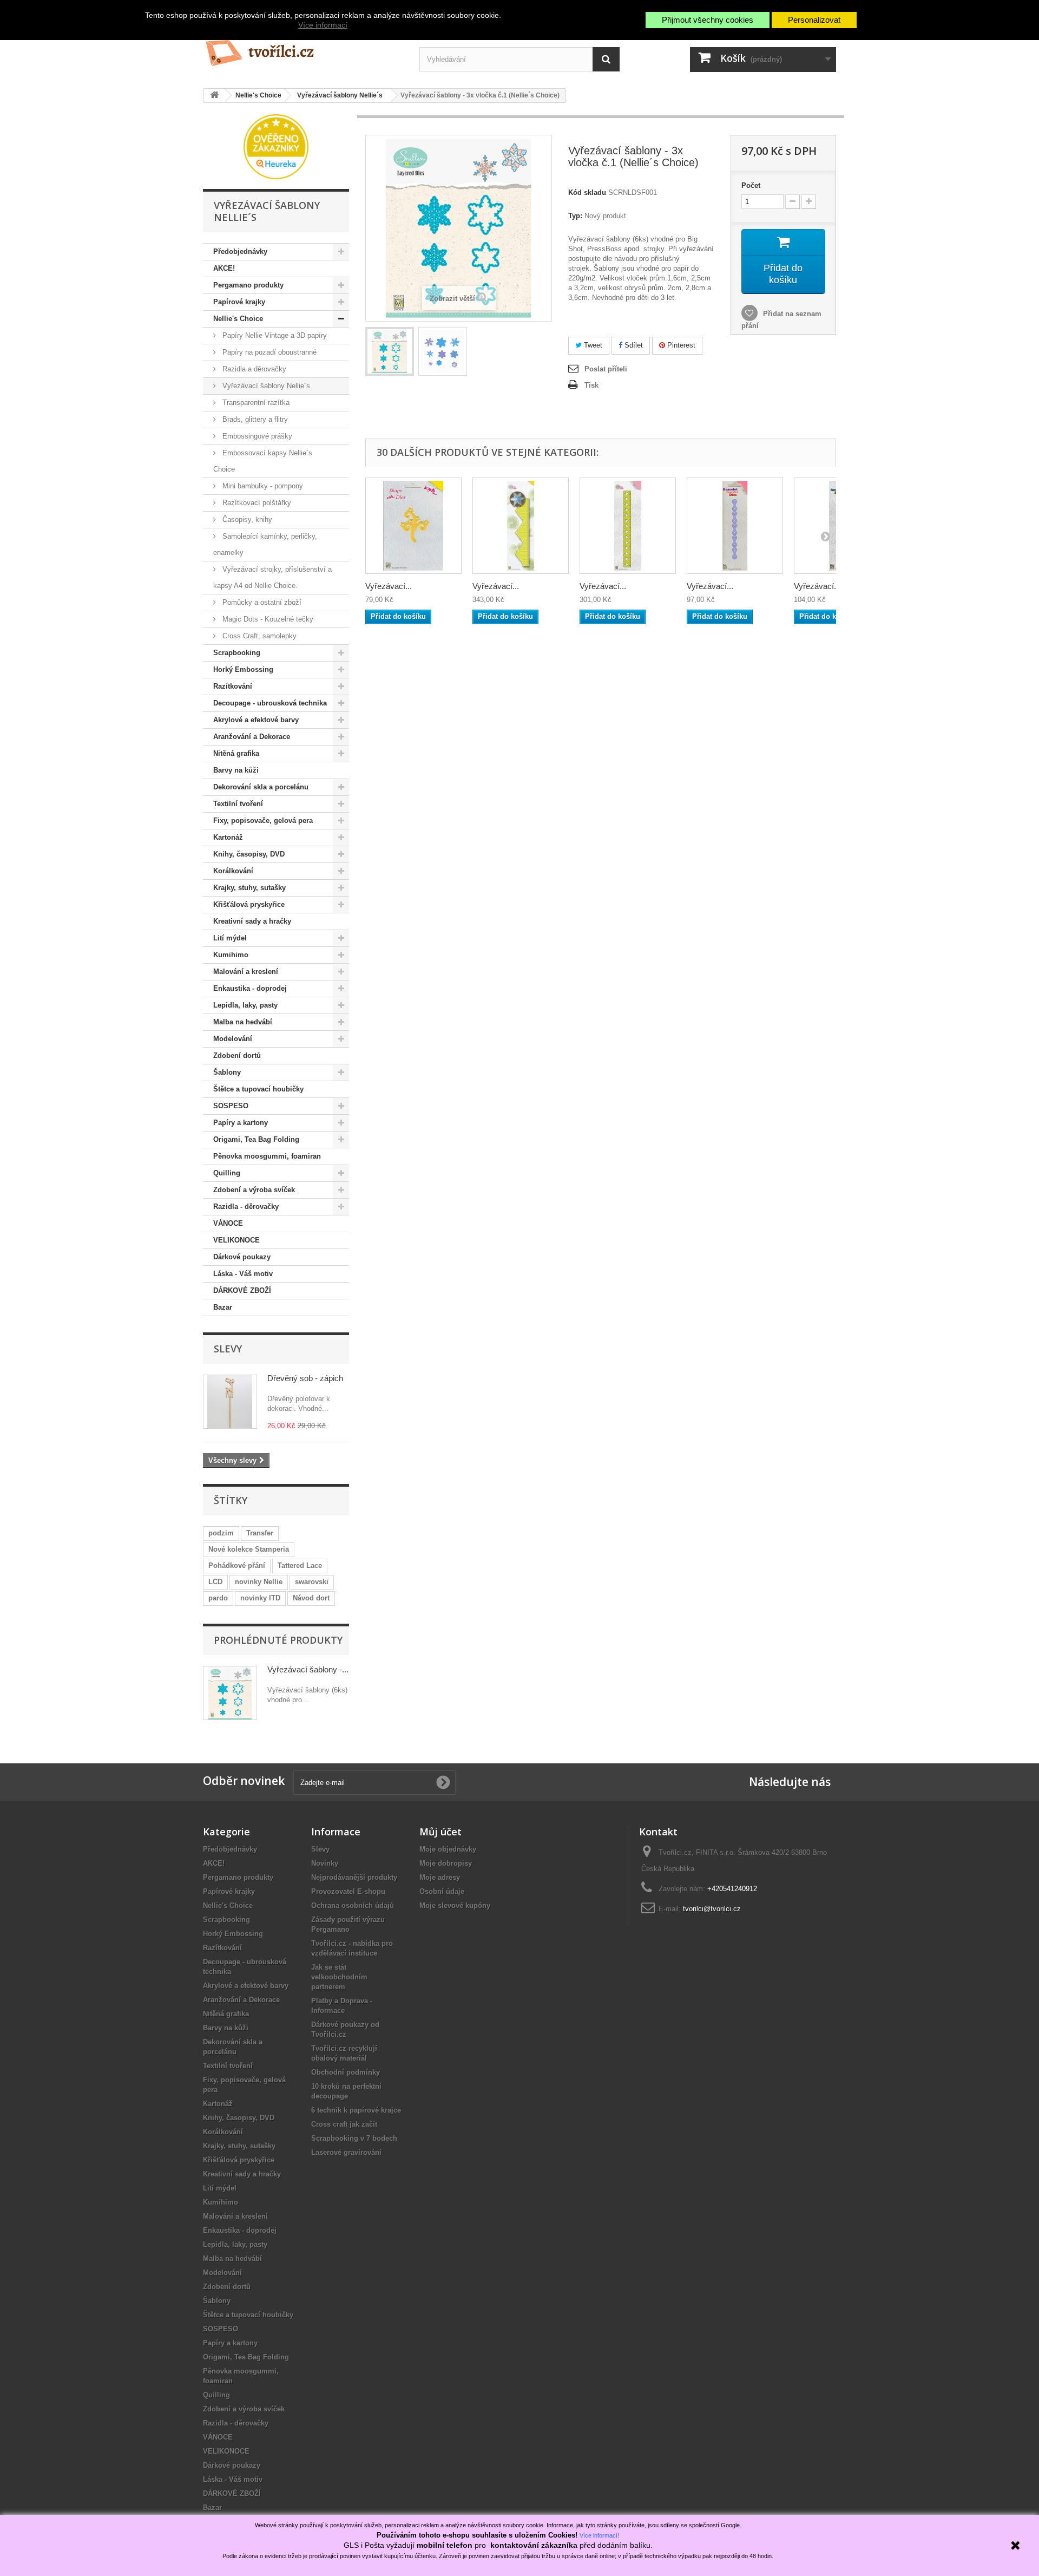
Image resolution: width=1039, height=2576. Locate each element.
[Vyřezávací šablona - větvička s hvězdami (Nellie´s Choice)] (413, 526)
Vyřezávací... (389, 586)
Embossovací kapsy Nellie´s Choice (263, 461)
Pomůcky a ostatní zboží (261, 602)
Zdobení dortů (237, 1055)
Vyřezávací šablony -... (308, 1669)
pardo (218, 1598)
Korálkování (233, 871)
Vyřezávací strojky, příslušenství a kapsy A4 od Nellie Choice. (272, 577)
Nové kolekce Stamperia (249, 1549)
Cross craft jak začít (344, 2124)
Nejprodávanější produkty (354, 1877)
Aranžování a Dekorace (252, 737)
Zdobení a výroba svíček (254, 1190)
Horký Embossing (243, 669)
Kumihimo (231, 955)
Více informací (323, 25)
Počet (751, 185)
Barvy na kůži (236, 770)
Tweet (592, 345)
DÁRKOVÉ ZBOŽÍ (242, 1290)
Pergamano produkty (248, 285)
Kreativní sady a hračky (252, 921)
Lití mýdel (230, 938)
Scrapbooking (237, 653)
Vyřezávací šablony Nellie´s (265, 386)
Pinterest (680, 345)
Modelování (233, 1039)
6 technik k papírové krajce (356, 2110)
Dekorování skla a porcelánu (261, 787)
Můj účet (440, 1832)
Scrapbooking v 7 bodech (354, 2138)
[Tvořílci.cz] (303, 48)
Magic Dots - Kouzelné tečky (267, 619)
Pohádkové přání (237, 1565)
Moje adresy (440, 1877)
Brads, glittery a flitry (254, 419)
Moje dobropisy (446, 1863)
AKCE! (224, 268)
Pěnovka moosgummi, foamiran (267, 1156)
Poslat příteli (606, 369)
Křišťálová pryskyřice (249, 904)
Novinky (325, 1863)
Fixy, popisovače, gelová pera (263, 820)
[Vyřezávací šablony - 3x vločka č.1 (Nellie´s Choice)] (390, 351)
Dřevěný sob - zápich (305, 1378)
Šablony (227, 1072)
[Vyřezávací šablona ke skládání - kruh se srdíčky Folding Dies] (628, 526)
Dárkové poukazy (242, 1257)
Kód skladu (587, 192)
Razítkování (233, 686)
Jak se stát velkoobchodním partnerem (339, 1977)
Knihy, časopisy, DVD (249, 854)
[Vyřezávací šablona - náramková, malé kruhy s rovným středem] (735, 526)
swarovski (312, 1582)
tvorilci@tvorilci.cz (712, 1909)
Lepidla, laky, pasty (245, 1005)
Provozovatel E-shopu (348, 1891)
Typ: (575, 216)
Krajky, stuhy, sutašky (249, 888)
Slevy (228, 1349)
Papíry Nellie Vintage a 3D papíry (274, 335)
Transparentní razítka (255, 403)
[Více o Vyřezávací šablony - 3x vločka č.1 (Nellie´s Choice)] (230, 1693)
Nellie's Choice (238, 319)
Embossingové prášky (256, 436)
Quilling (227, 1173)
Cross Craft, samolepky (258, 636)
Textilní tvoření (238, 804)
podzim (221, 1533)
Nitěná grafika (236, 753)
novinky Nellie (259, 1582)
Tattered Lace (300, 1565)
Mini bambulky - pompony (262, 486)
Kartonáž (228, 837)
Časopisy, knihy (246, 519)
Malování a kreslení (246, 972)
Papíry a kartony (241, 1123)
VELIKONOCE (236, 1240)
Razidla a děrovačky (253, 369)
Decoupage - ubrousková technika (270, 703)
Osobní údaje (442, 1891)
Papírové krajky (239, 302)
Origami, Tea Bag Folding (256, 1139)
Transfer (260, 1533)
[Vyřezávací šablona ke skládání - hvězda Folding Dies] (521, 526)
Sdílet (633, 345)
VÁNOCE (228, 1223)
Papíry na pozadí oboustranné (268, 352)
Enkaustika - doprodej (250, 988)
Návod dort (311, 1598)
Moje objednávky (448, 1849)
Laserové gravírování (346, 2152)
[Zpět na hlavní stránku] (214, 96)
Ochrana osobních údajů (353, 1905)
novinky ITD (260, 1598)
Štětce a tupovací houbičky (258, 1089)
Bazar (223, 1307)
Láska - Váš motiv (243, 1274)
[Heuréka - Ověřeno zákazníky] (276, 146)
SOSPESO (231, 1106)
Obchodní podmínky (346, 2072)
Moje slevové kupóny (455, 1905)
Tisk (591, 385)
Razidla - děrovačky (246, 1207)
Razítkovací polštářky (256, 503)
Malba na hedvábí (243, 1022)
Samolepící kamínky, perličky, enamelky (265, 544)
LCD (215, 1582)
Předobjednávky (240, 251)
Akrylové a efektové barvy (256, 720)
